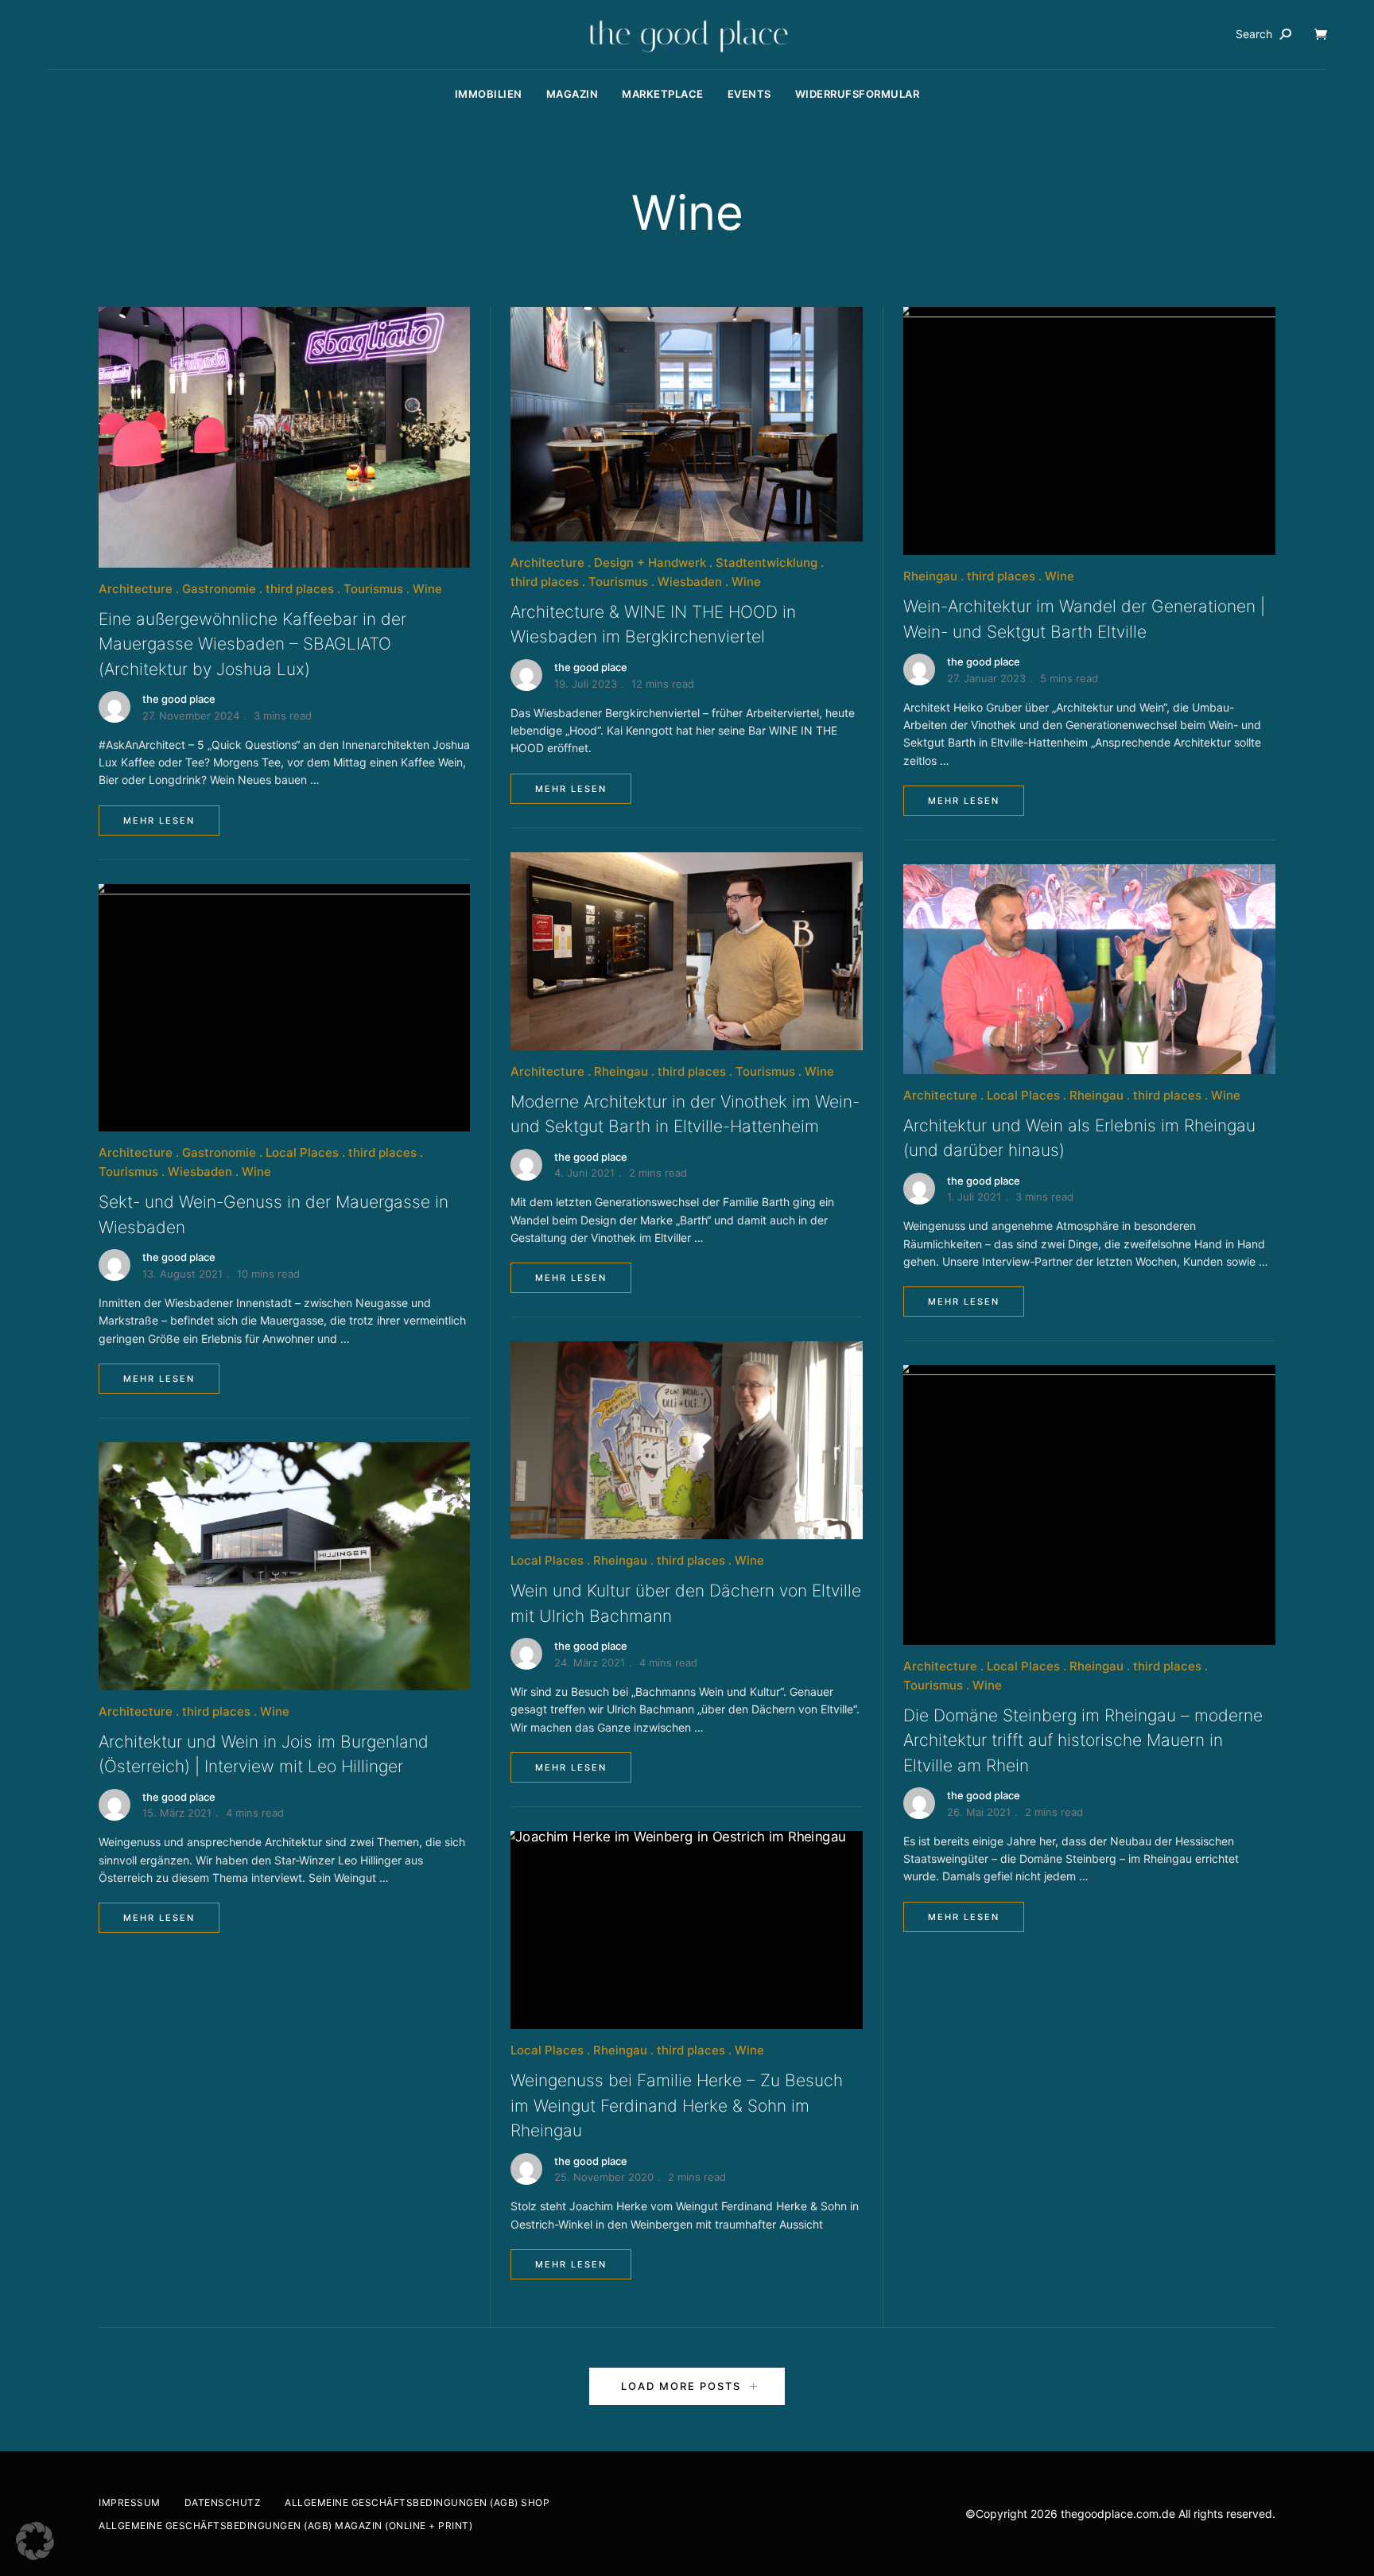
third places (300, 589)
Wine (427, 589)
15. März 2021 (177, 1813)
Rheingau (621, 1071)
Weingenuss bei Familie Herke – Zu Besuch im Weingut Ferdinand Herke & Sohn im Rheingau (677, 2105)
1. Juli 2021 (974, 1197)
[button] (35, 2541)
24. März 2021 (590, 1662)
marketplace (663, 94)
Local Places (302, 1152)
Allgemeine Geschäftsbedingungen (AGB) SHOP (417, 2502)
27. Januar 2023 (986, 678)
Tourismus (373, 589)
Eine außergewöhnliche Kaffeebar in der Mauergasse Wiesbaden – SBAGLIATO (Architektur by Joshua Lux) (252, 644)
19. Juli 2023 (586, 684)
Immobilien (489, 94)
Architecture (136, 589)
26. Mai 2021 (979, 1812)
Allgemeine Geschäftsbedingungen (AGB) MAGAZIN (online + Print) (285, 2526)
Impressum (130, 2502)
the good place (179, 699)
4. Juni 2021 (584, 1173)
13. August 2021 (182, 1274)
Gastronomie (219, 589)
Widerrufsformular (858, 94)
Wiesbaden (200, 1172)
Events (749, 94)
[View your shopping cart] (1321, 34)
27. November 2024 (191, 716)
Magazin (572, 94)
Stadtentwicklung (767, 563)
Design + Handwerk (650, 563)
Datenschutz (223, 2502)
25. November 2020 (604, 2177)
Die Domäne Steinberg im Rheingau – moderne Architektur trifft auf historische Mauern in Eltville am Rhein (1083, 1740)
